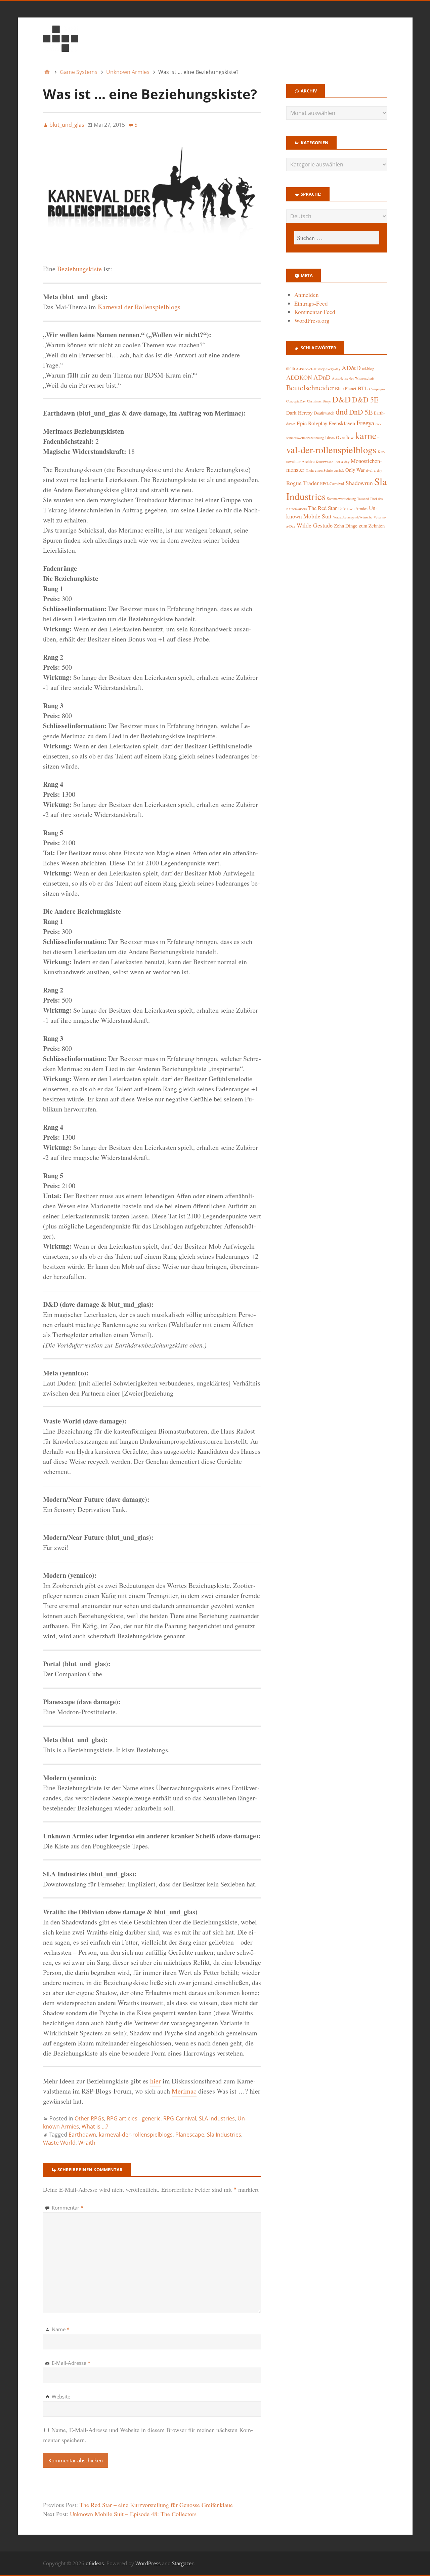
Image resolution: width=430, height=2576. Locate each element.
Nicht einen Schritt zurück (325, 470)
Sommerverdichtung (341, 499)
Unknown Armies (353, 508)
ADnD (322, 377)
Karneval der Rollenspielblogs (139, 307)
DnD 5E (361, 412)
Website (61, 2396)
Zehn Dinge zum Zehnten (359, 525)
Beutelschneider (310, 387)
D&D (341, 399)
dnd (342, 411)
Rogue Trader (303, 483)
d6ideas (95, 2563)
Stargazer (183, 2563)
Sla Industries (224, 2135)
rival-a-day (374, 470)
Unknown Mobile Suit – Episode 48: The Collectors (133, 2514)
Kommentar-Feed (315, 312)
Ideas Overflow (339, 437)
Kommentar (68, 2208)
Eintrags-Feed (311, 303)
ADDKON (299, 377)
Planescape (190, 2135)
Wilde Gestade (315, 525)
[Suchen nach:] (337, 238)
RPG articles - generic (134, 2118)
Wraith (87, 2143)
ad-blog (368, 369)
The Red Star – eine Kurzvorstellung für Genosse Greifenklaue (156, 2505)
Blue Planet (346, 388)
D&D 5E (365, 400)
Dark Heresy (299, 413)
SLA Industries (217, 2118)
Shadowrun (359, 483)
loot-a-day (342, 462)
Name (61, 2329)
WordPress (148, 2563)
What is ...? (95, 2126)
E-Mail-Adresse (71, 2363)
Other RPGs (89, 2118)
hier (156, 2081)
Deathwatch (324, 413)
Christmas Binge (319, 401)
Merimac (184, 2091)
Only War (355, 470)
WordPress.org (312, 321)
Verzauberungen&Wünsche (353, 517)
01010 (290, 369)
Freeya (365, 423)
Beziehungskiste (79, 269)
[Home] (47, 72)
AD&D (351, 368)
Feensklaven (342, 423)
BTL (363, 388)
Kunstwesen (325, 462)
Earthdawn (82, 2135)
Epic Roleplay (312, 423)
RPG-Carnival (180, 2118)
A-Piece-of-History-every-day (318, 369)
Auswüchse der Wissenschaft (353, 378)
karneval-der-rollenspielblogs (136, 2135)
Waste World (59, 2143)
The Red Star (322, 508)
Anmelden (307, 295)
